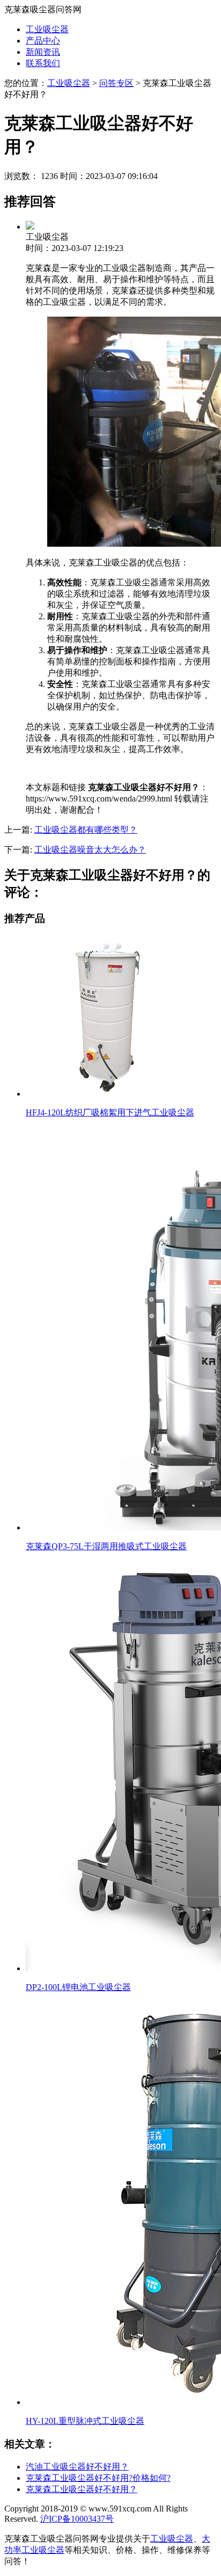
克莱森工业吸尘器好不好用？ (82, 2489)
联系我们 (43, 63)
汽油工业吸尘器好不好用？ (77, 2467)
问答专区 (116, 83)
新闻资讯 (43, 52)
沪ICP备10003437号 (77, 2519)
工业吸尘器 (47, 29)
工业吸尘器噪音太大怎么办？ (90, 850)
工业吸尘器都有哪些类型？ (86, 830)
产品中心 (43, 41)
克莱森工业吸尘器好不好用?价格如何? (98, 2478)
